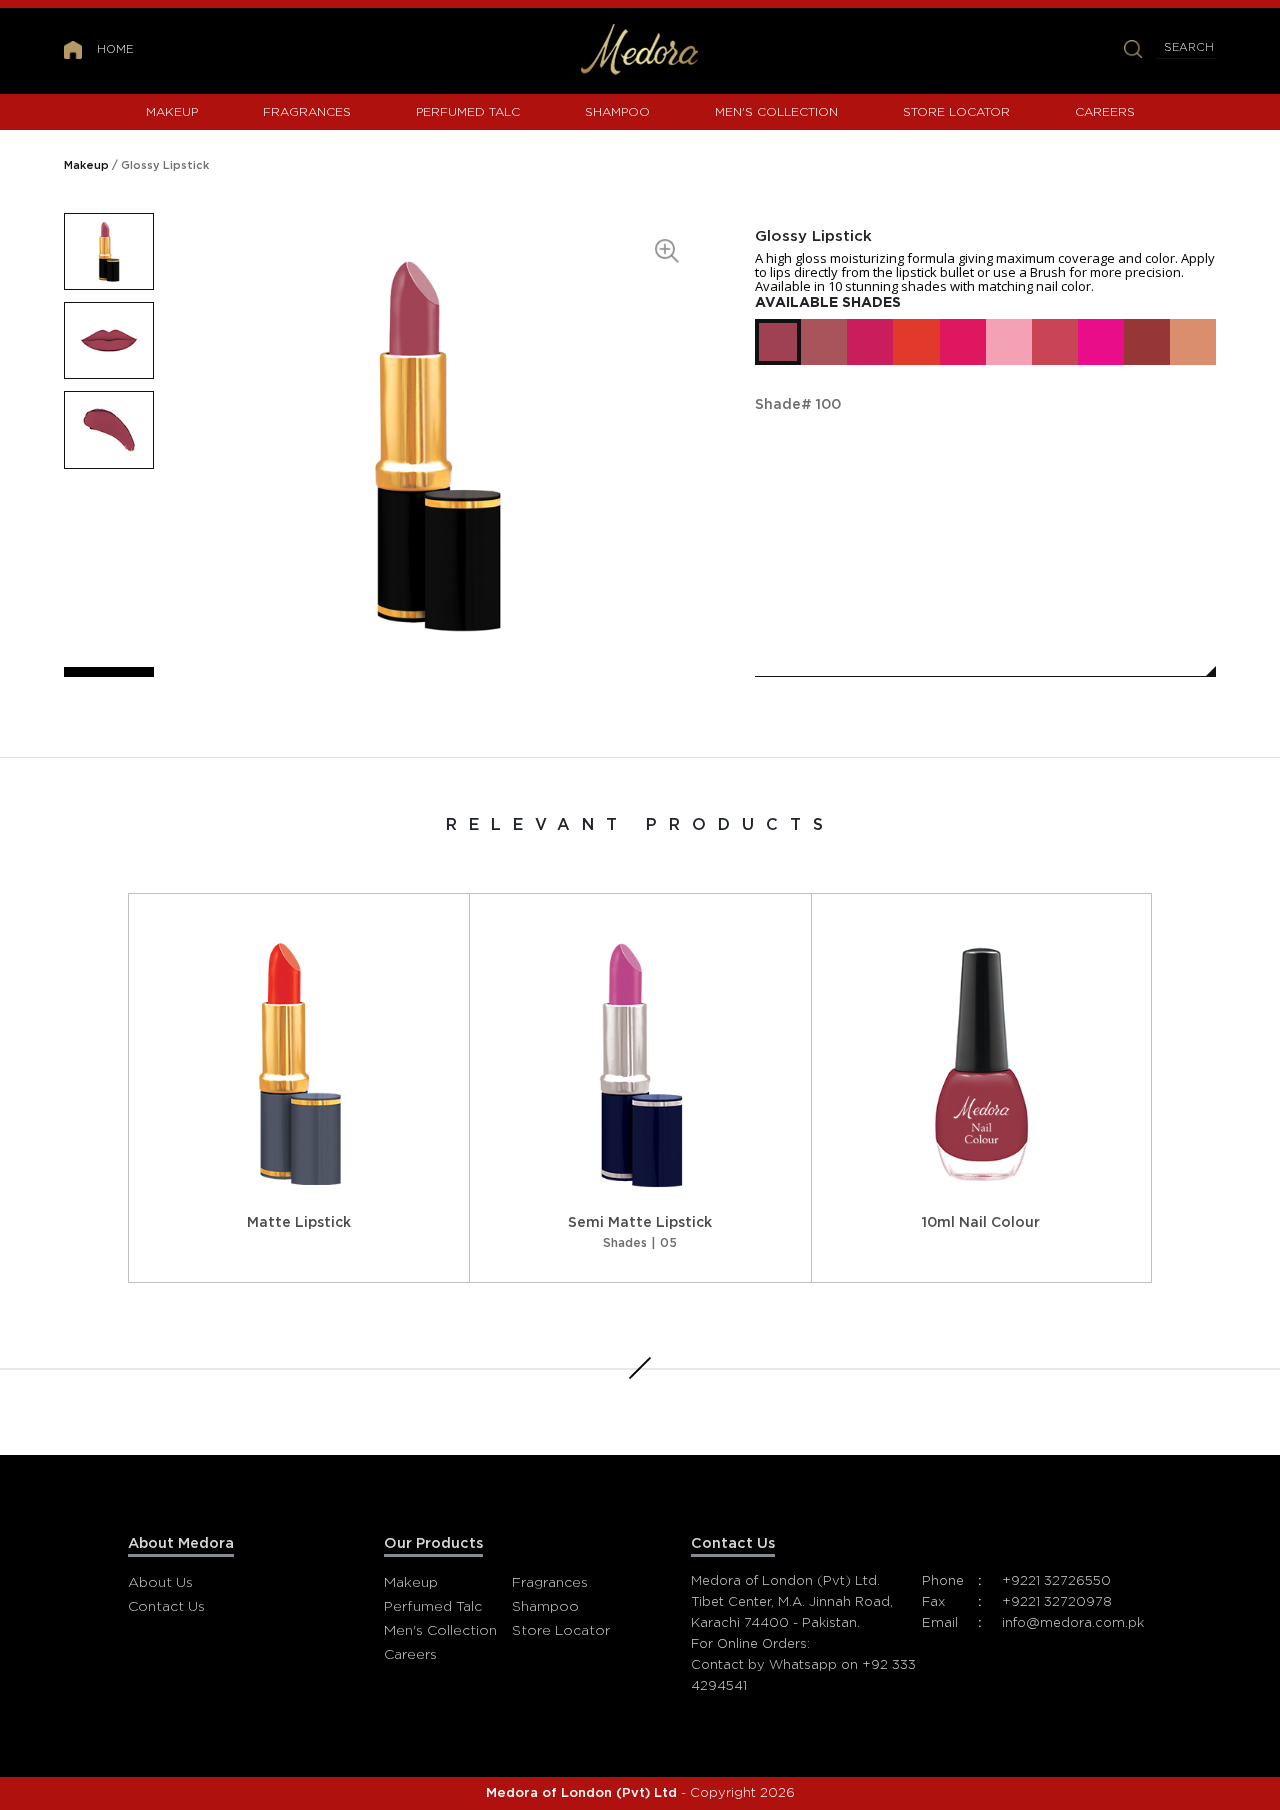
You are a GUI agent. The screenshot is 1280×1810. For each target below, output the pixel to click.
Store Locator (956, 112)
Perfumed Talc (468, 112)
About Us (160, 1583)
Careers (1105, 112)
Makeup (172, 112)
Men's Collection (776, 112)
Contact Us (166, 1607)
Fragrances (307, 112)
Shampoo (617, 112)
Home (115, 49)
